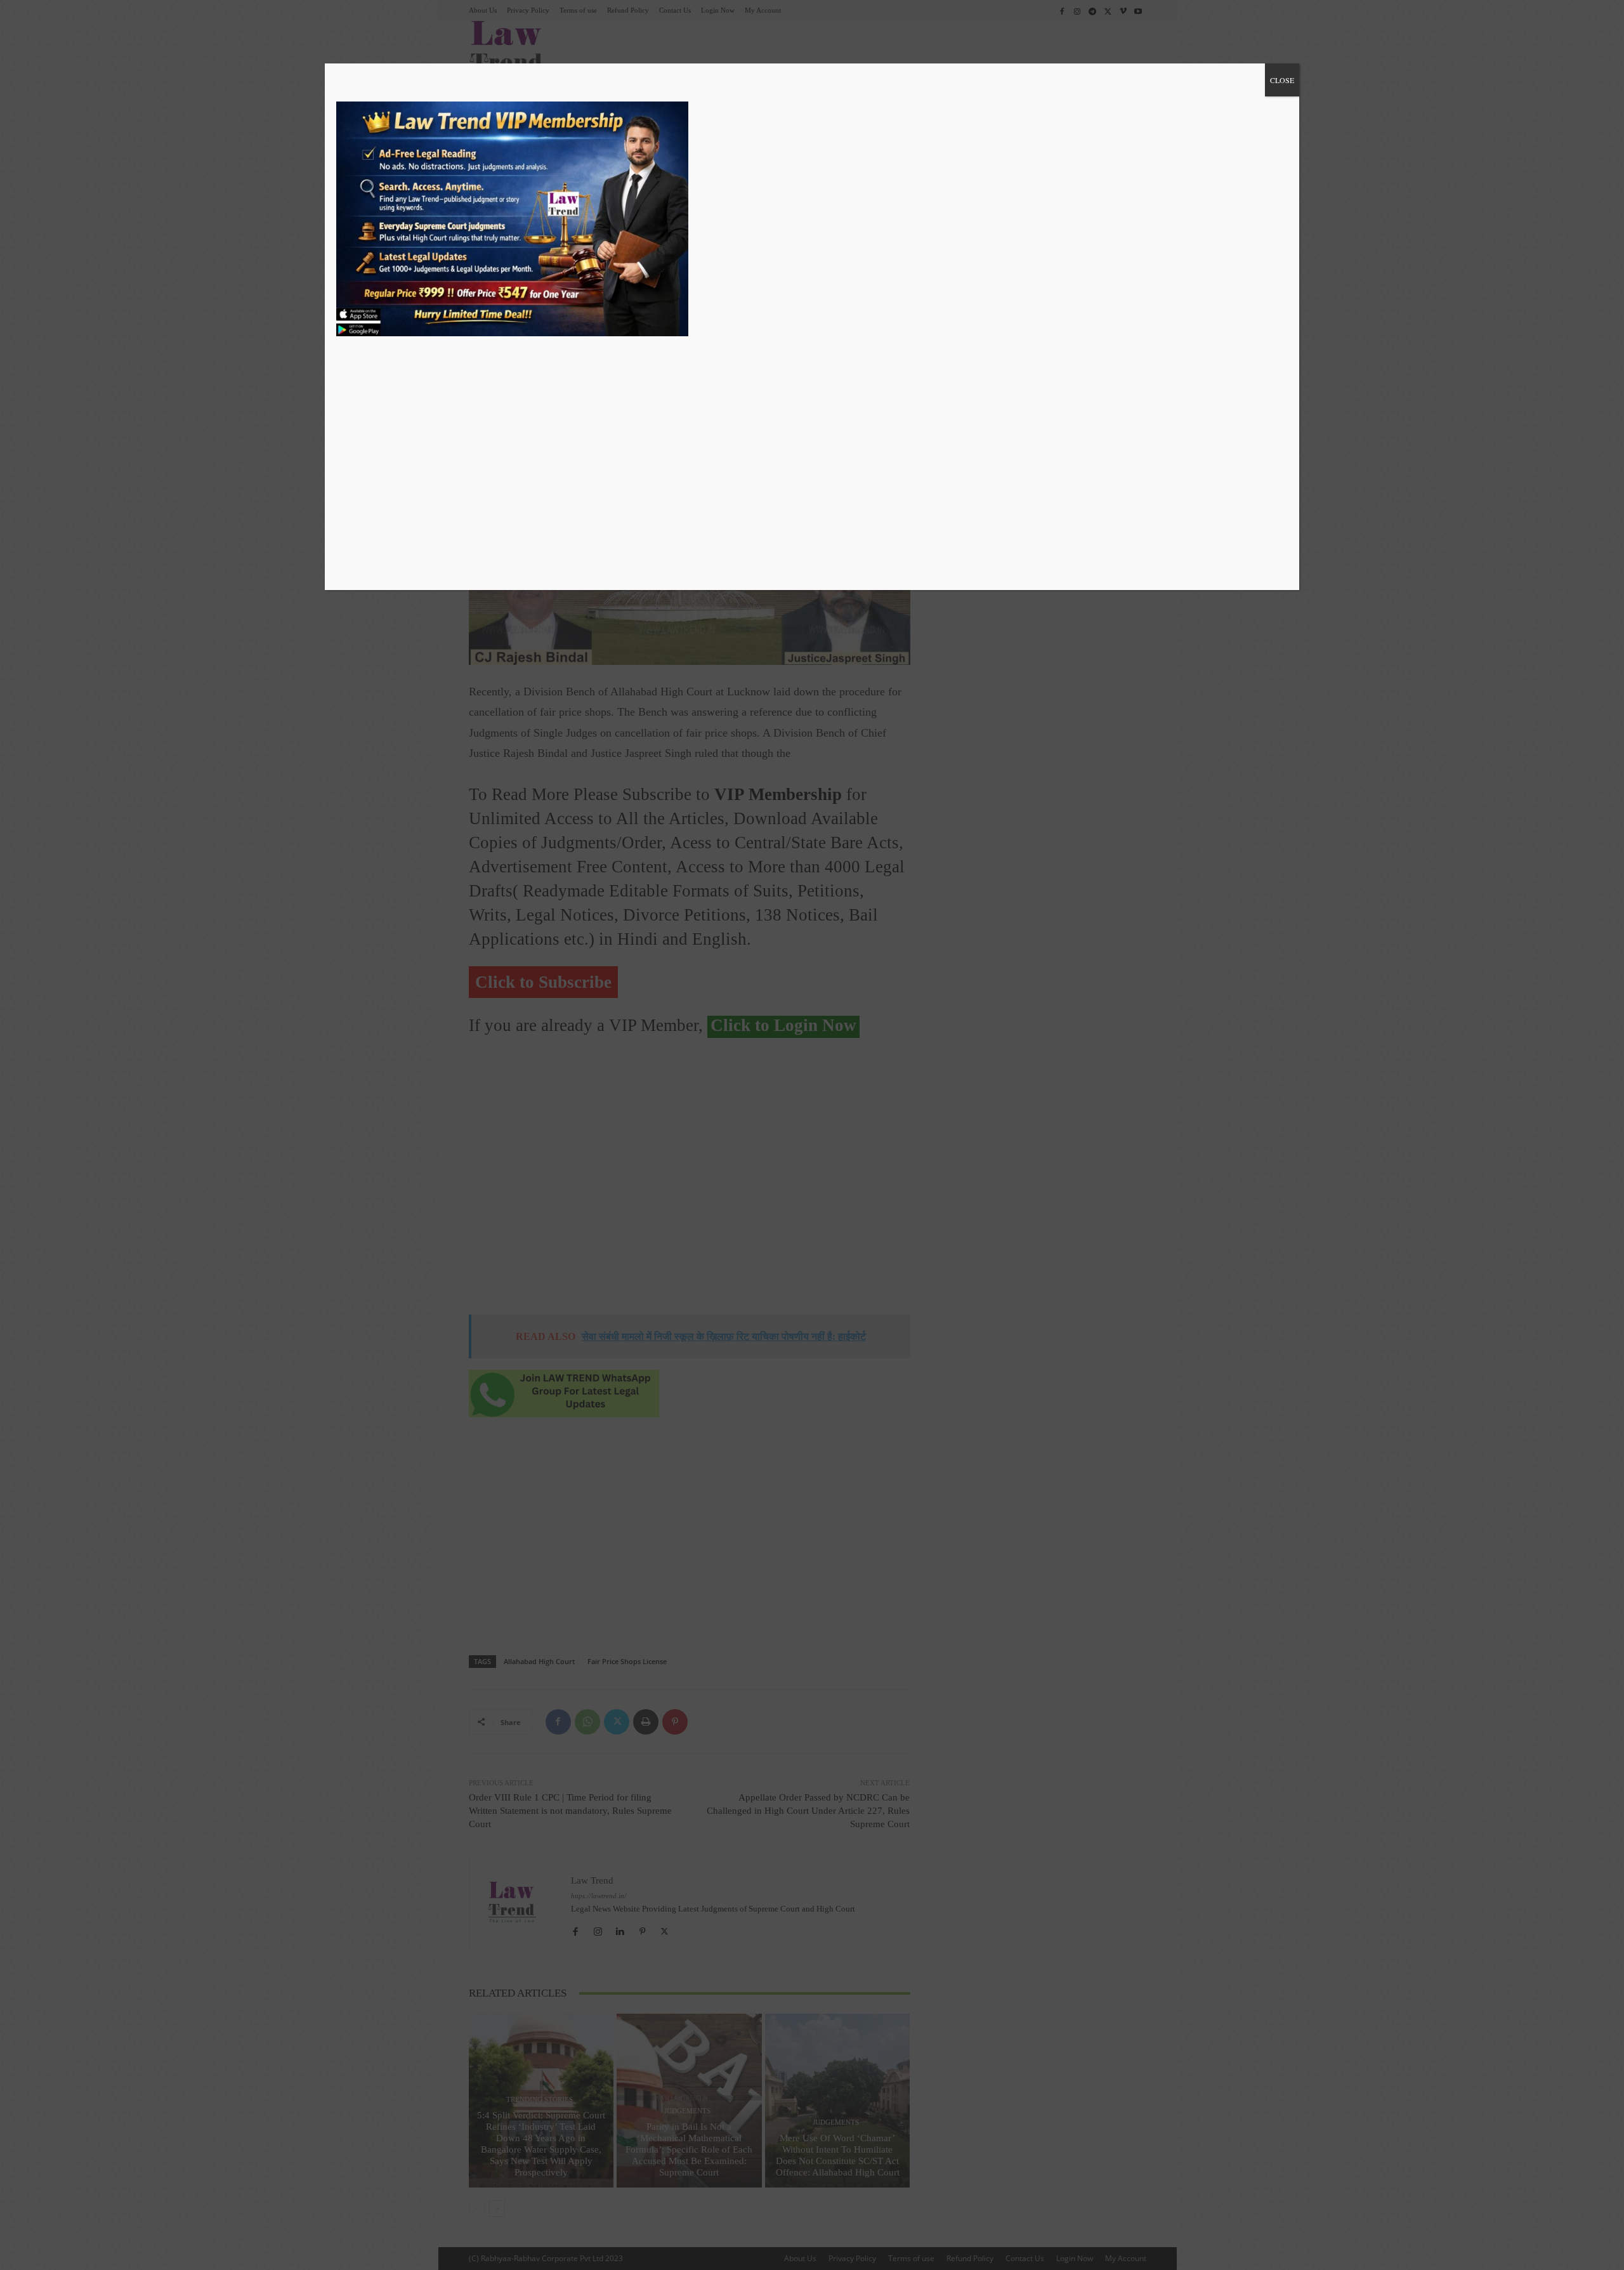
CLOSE (1282, 80)
